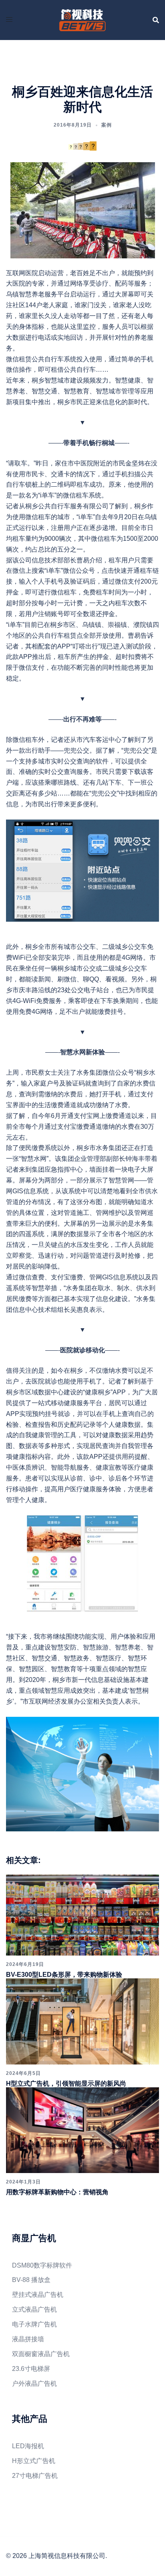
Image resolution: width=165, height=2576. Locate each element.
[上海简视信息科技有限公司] (82, 19)
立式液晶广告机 (34, 2309)
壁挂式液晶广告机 (38, 2295)
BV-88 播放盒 (31, 2280)
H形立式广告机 (34, 2461)
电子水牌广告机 (34, 2324)
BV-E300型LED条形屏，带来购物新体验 (64, 1975)
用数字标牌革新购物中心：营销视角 (57, 2192)
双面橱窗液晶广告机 (41, 2354)
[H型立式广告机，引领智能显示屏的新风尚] (82, 2021)
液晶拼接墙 (28, 2339)
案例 (107, 125)
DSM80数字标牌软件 (42, 2265)
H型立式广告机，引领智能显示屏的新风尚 (66, 2084)
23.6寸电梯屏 (31, 2369)
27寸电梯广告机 (35, 2476)
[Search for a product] (156, 20)
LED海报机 (28, 2446)
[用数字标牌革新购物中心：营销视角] (82, 2130)
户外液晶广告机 (34, 2384)
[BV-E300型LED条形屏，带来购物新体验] (82, 1914)
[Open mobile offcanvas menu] (9, 20)
